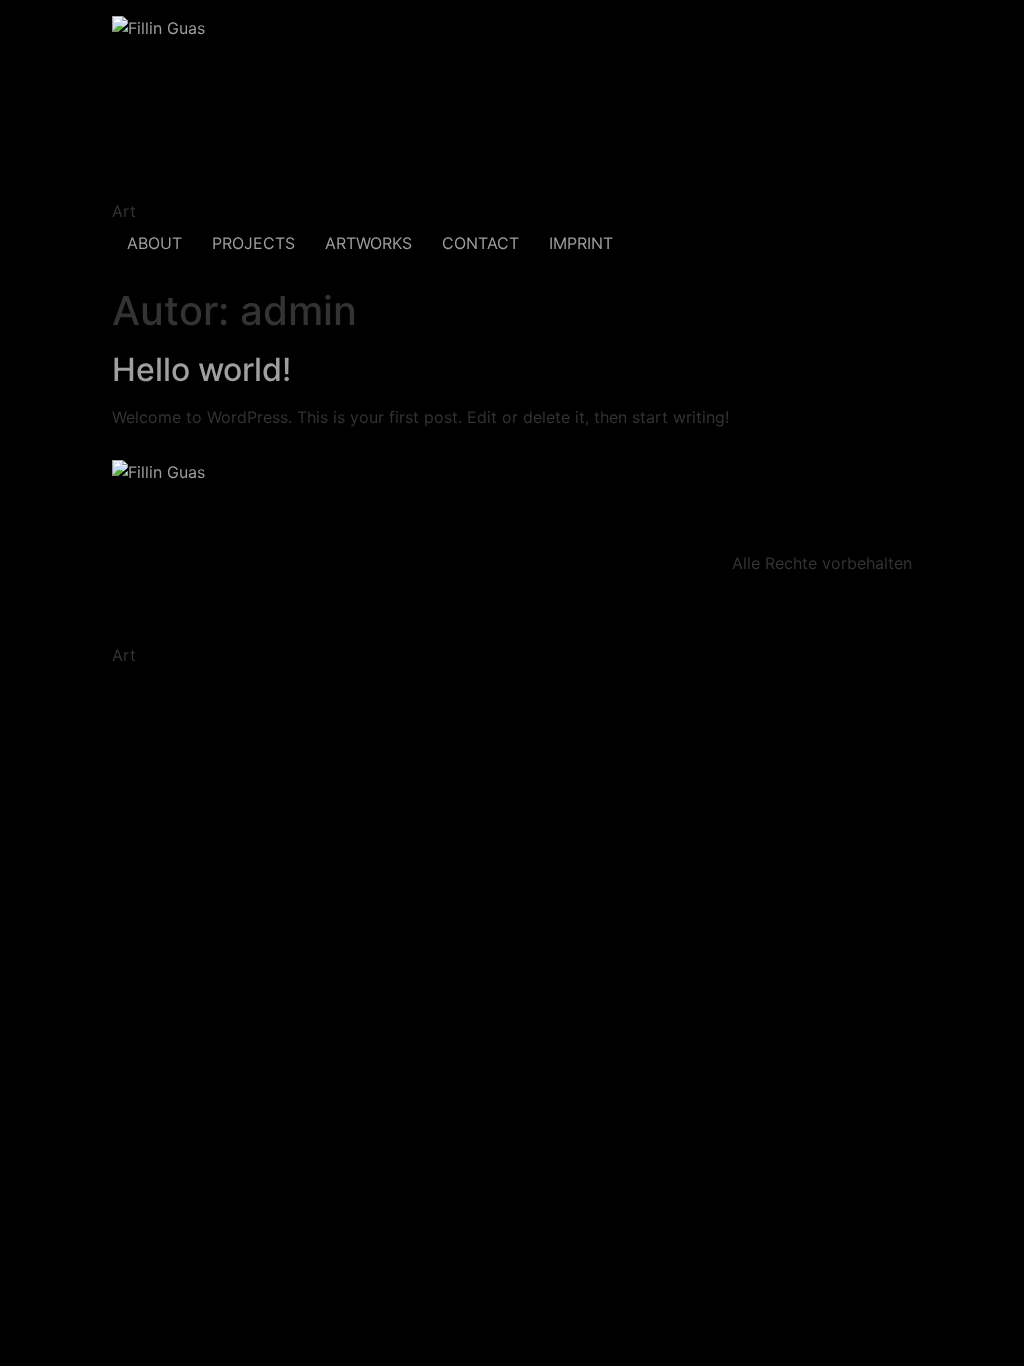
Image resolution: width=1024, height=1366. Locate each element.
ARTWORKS (368, 243)
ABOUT (154, 243)
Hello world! (201, 369)
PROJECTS (253, 243)
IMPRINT (581, 243)
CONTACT (480, 243)
